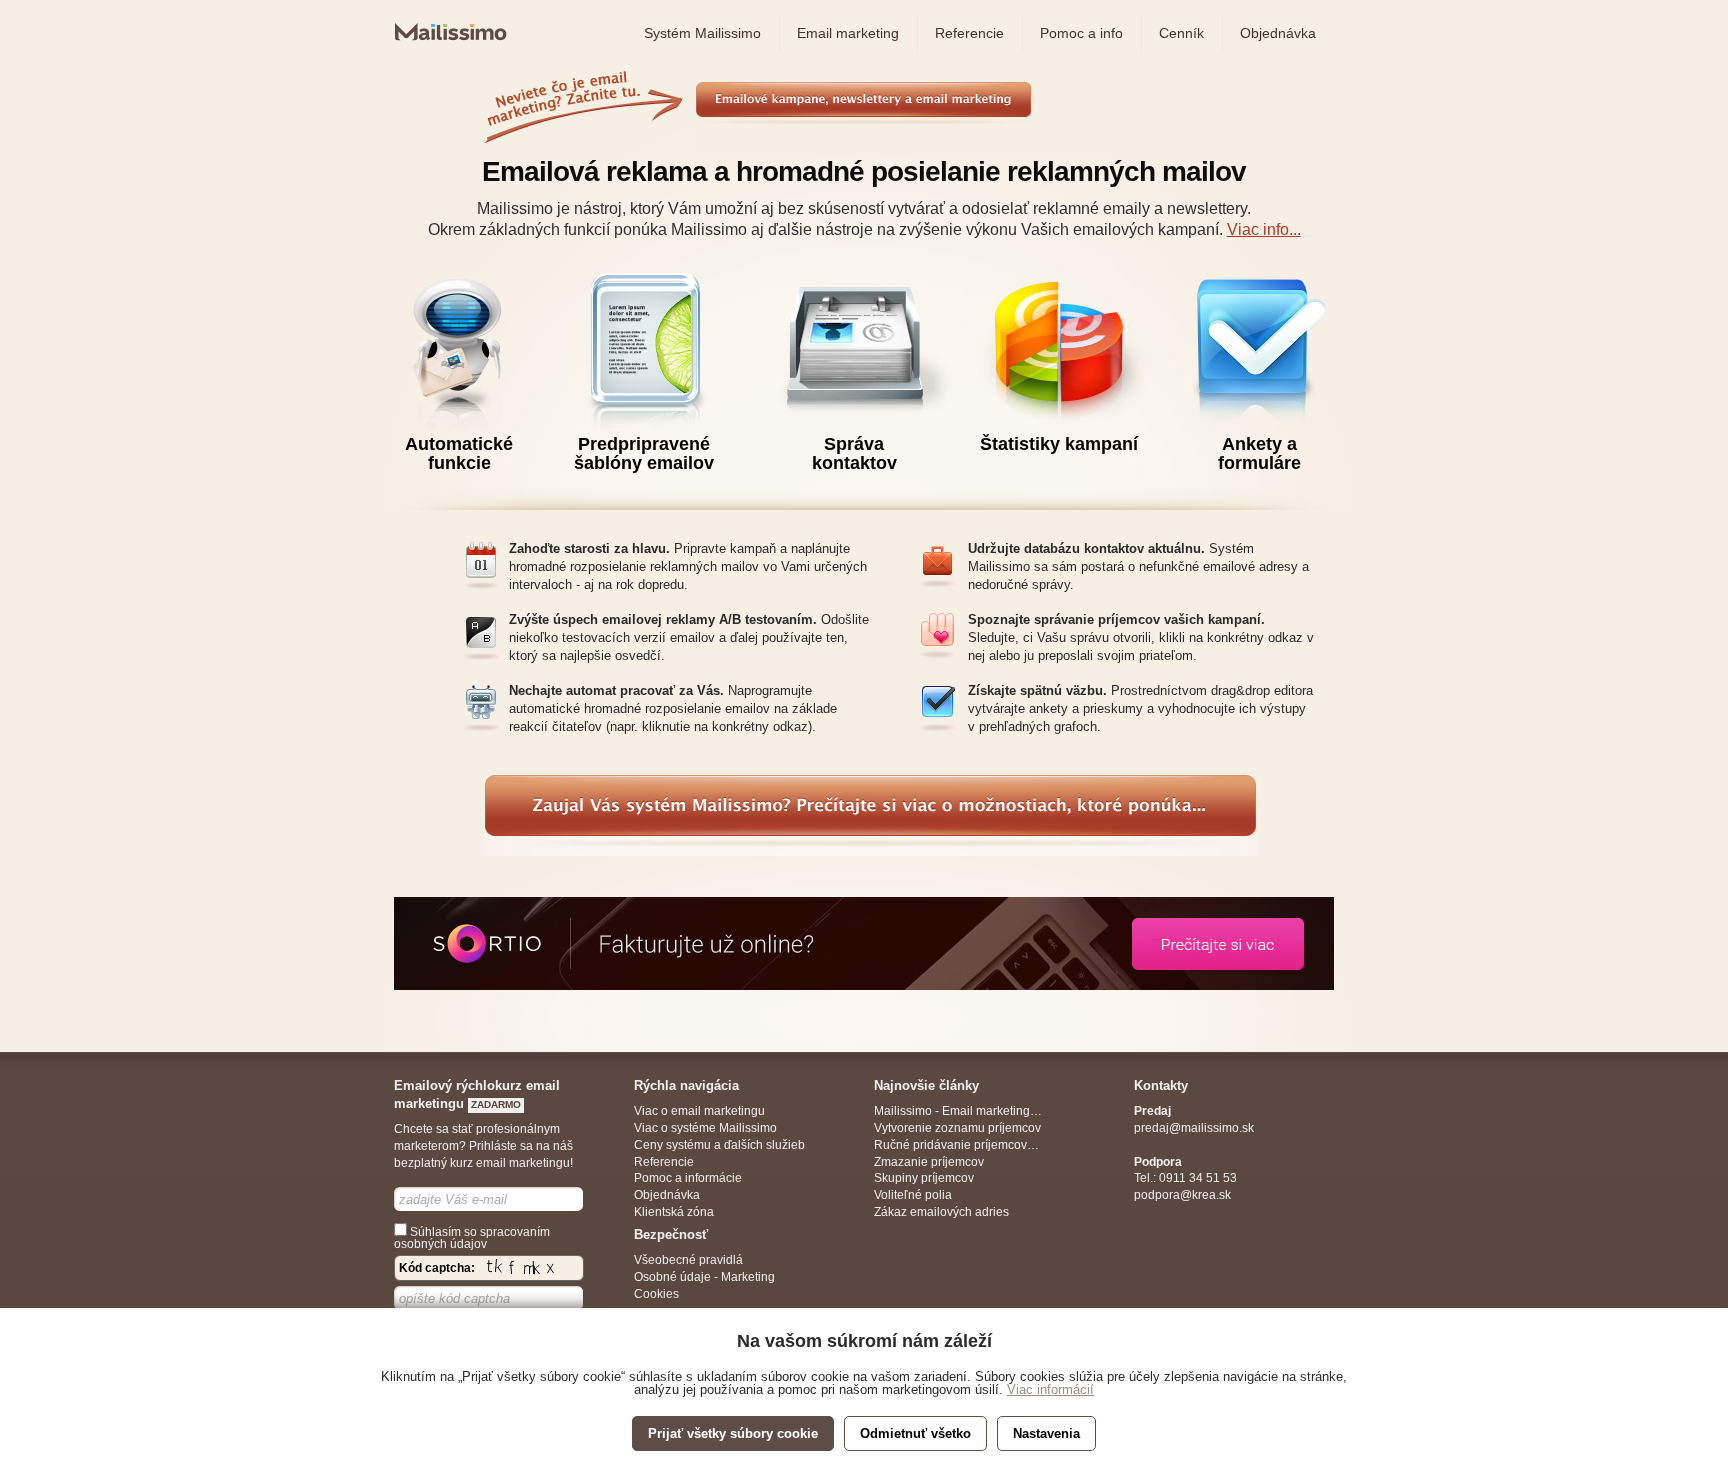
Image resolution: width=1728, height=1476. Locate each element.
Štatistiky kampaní (1059, 444)
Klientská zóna (674, 1212)
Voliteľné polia (913, 1195)
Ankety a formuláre (1259, 453)
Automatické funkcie (459, 453)
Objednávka (667, 1195)
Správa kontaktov (854, 453)
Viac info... (1264, 229)
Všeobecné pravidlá (688, 1260)
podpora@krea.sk (1182, 1195)
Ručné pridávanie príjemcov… (956, 1145)
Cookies (656, 1294)
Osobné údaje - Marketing (704, 1277)
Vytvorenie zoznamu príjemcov (957, 1128)
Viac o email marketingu (699, 1111)
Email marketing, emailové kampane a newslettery (840, 119)
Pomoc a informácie (688, 1178)
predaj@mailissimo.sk (1194, 1128)
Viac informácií (1050, 1389)
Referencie (664, 1162)
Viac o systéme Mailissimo (705, 1128)
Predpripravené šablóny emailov (644, 453)
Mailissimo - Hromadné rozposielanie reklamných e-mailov (447, 51)
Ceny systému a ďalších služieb (719, 1145)
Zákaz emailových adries (941, 1212)
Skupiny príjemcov (924, 1178)
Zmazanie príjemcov (929, 1162)
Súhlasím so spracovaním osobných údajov (472, 1238)
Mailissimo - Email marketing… (958, 1111)
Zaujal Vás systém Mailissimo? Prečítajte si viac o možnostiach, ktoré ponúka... (718, 835)
